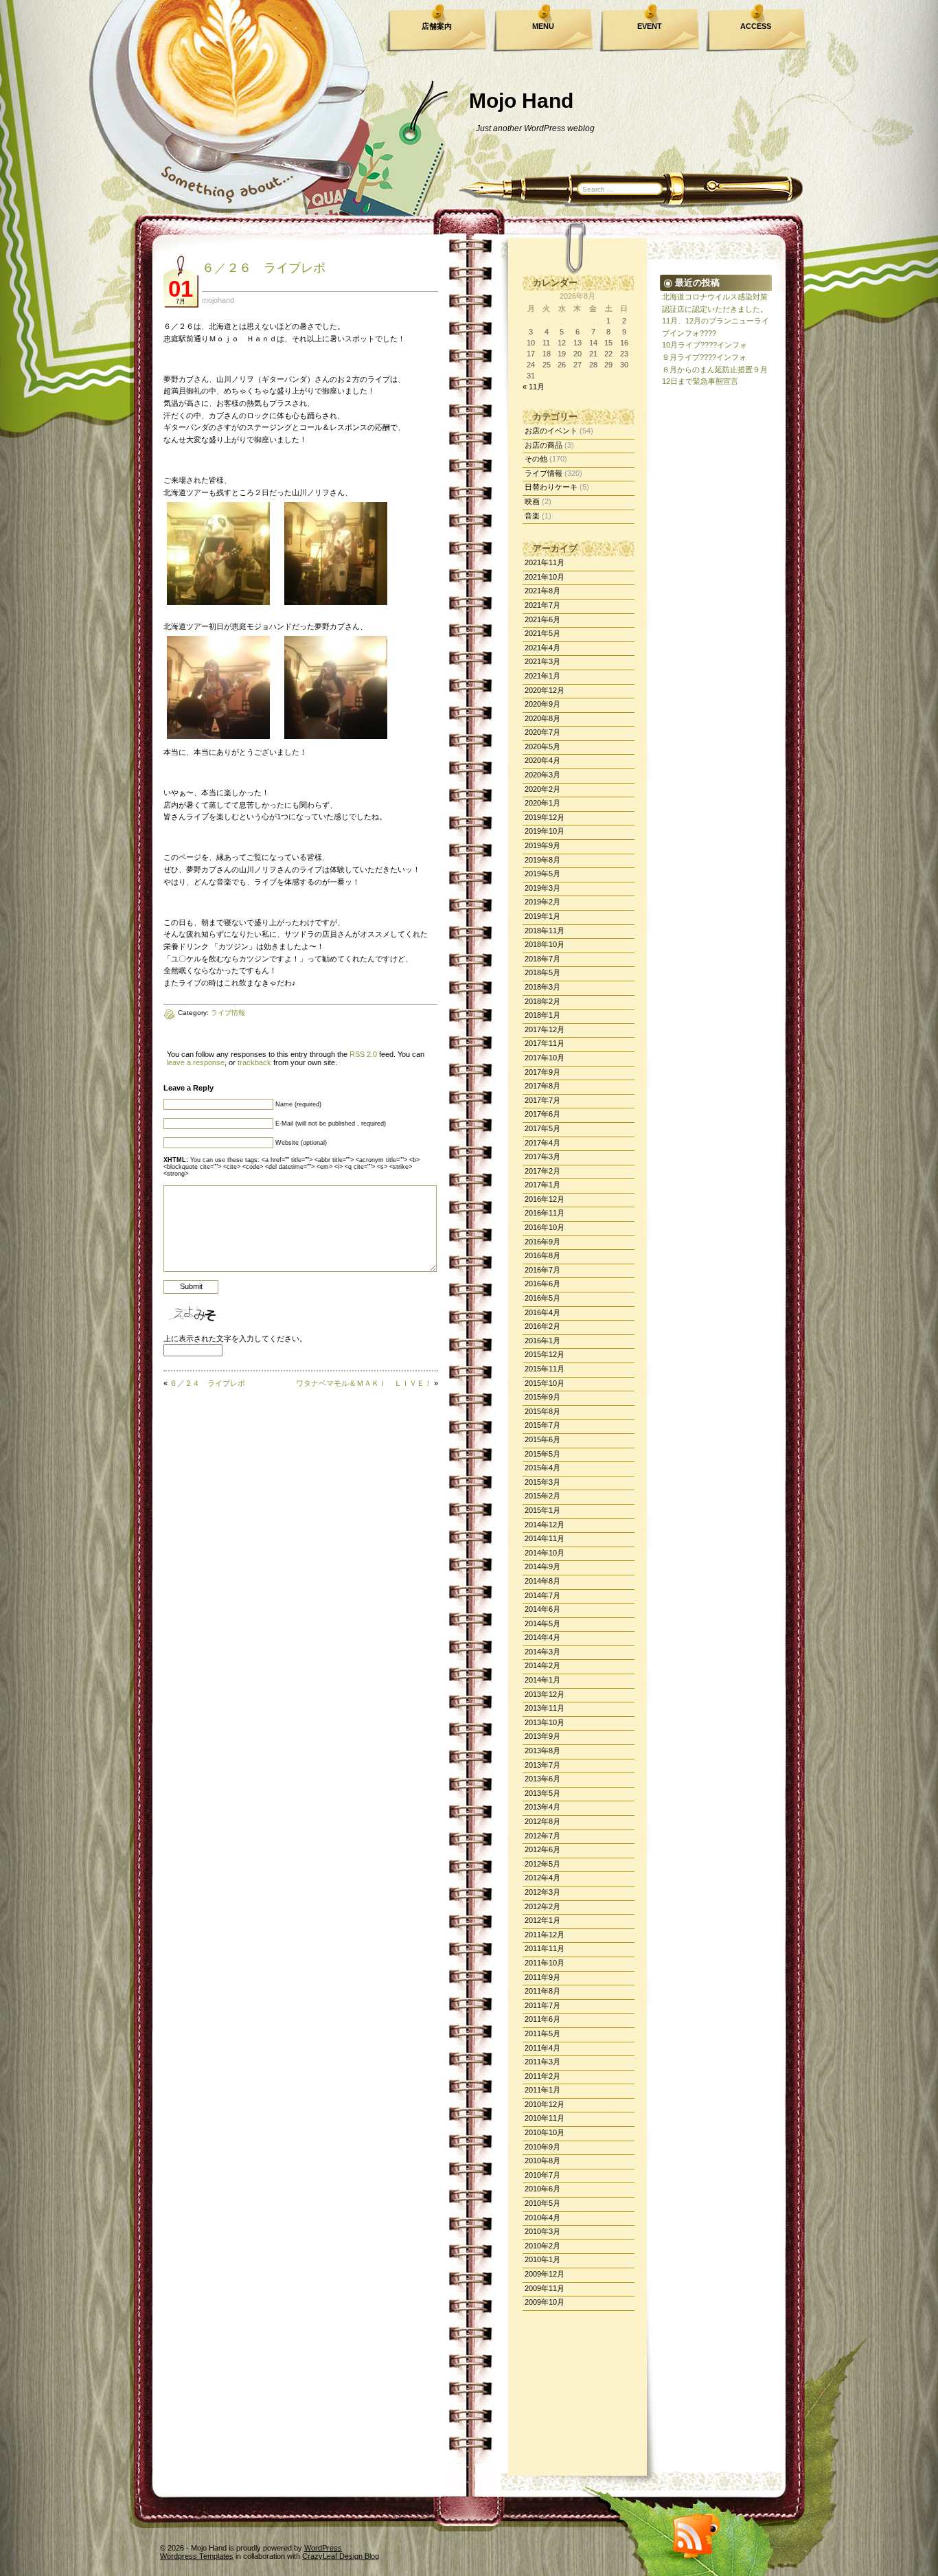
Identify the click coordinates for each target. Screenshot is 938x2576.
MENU (543, 26)
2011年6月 (542, 2019)
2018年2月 (542, 1001)
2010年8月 (542, 2161)
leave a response (196, 1062)
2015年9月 (542, 1397)
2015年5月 (542, 1454)
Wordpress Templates (197, 2556)
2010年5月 (542, 2203)
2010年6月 (542, 2189)
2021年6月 (542, 619)
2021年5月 (542, 633)
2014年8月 (542, 1581)
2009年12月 (545, 2274)
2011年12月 (545, 1935)
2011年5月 (542, 2033)
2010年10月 (545, 2132)
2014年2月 (542, 1665)
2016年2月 (542, 1326)
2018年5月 (542, 972)
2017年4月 (542, 1143)
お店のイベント (551, 431)
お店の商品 (544, 445)
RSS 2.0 (363, 1054)
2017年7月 (542, 1100)
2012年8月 (542, 1821)
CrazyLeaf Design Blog (341, 2556)
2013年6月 (542, 1779)
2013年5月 (542, 1793)
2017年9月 (542, 1072)
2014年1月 (542, 1680)
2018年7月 (542, 959)
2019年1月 (542, 916)
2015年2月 (542, 1496)
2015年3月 (542, 1482)
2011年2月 (542, 2076)
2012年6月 (542, 1849)
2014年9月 (542, 1566)
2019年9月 (542, 845)
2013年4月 (542, 1807)
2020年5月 (542, 746)
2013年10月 (545, 1722)
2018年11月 (545, 931)
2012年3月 (542, 1892)
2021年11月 (545, 562)
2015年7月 (542, 1425)
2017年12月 (545, 1029)
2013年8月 (542, 1751)
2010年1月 (542, 2259)
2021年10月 (545, 577)
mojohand (218, 300)
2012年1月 (542, 1920)
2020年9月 (542, 704)
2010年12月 (545, 2104)
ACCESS (756, 26)
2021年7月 (542, 605)
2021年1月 (542, 676)
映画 (532, 501)
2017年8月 (542, 1086)
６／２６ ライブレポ (264, 268)
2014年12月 (545, 1525)
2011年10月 (545, 1963)
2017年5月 (542, 1128)
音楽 (532, 516)
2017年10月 (545, 1058)
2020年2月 (542, 789)
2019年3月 (542, 888)
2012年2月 (542, 1906)
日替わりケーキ (551, 487)
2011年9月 (542, 1977)
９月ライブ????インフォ (704, 357)
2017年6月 (542, 1114)
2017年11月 (545, 1043)
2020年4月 (542, 760)
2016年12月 (545, 1199)
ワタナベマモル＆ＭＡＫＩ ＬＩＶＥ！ (364, 1383)
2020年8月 (542, 718)
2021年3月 (542, 661)
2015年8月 (542, 1411)
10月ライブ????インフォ (705, 345)
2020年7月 (542, 732)
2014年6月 (542, 1609)
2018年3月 (542, 987)
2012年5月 (542, 1864)
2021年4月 (542, 648)
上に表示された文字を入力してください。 (235, 1338)
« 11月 (534, 387)
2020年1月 (542, 803)
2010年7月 (542, 2175)
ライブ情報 (544, 473)
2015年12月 (545, 1354)
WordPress (323, 2548)
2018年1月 (542, 1015)
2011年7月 (542, 2005)
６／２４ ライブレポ (207, 1383)
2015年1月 (542, 1510)
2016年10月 (545, 1227)
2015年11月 (545, 1369)
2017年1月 (542, 1185)
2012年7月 (542, 1836)
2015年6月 (542, 1439)
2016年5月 (542, 1298)
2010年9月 (542, 2147)
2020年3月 (542, 775)
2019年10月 (545, 831)
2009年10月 (545, 2302)
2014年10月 (545, 1553)
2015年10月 (545, 1383)
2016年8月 (542, 1255)
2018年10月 (545, 944)
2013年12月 (545, 1694)
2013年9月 (542, 1736)
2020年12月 (545, 690)
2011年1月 (542, 2090)
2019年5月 (542, 874)
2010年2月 (542, 2246)
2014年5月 (542, 1623)
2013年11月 (545, 1708)
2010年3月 (542, 2231)
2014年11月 (545, 1538)
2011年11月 (545, 1948)
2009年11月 (545, 2288)
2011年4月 (542, 2048)
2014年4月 (542, 1637)
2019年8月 (542, 860)
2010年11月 (545, 2118)
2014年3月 (542, 1652)
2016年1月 (542, 1341)
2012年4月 (542, 1878)
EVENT (650, 26)
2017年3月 (542, 1156)
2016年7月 (542, 1270)
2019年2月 (542, 902)
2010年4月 (542, 2218)
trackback (254, 1062)
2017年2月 (542, 1171)
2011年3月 (542, 2062)
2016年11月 (545, 1213)
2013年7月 (542, 1765)
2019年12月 (545, 817)
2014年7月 (542, 1595)
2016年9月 (542, 1242)
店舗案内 (437, 26)
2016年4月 (542, 1312)
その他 (536, 459)
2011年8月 (542, 1991)
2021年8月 (542, 591)
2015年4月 (542, 1468)
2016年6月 (542, 1284)
